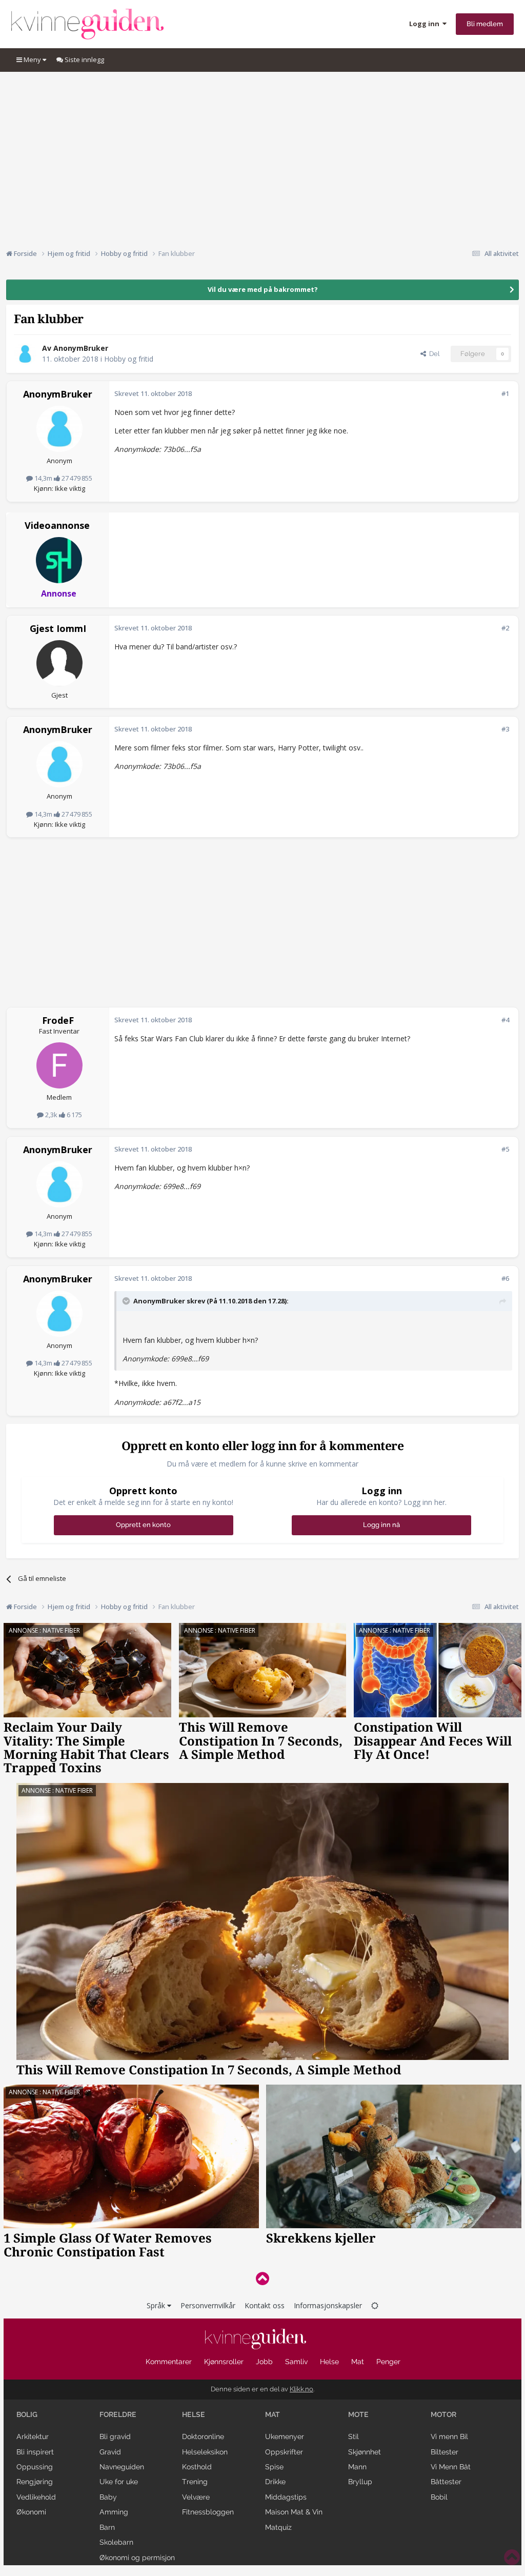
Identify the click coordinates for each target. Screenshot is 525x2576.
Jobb (264, 2362)
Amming (114, 2512)
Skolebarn (116, 2542)
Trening (195, 2482)
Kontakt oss (265, 2305)
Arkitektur (33, 2436)
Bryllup (360, 2482)
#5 (505, 1149)
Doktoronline (203, 2436)
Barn (107, 2527)
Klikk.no (301, 2389)
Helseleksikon (205, 2452)
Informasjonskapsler (328, 2305)
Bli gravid (115, 2436)
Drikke (275, 2482)
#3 (505, 729)
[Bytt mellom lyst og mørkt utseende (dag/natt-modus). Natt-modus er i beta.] (375, 2305)
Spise (274, 2467)
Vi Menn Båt (451, 2467)
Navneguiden (122, 2467)
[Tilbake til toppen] (262, 2278)
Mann (357, 2467)
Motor (443, 2414)
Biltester (445, 2452)
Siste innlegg (84, 60)
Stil (354, 2436)
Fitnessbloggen (208, 2512)
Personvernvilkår (208, 2305)
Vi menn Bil (449, 2436)
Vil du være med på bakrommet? (263, 289)
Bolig (27, 2414)
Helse (329, 2362)
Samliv (296, 2362)
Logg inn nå (381, 1525)
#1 (505, 393)
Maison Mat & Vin (294, 2512)
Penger (388, 2362)
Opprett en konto (143, 1525)
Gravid (110, 2452)
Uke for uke (119, 2482)
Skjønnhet (365, 2452)
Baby (108, 2497)
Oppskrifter (284, 2452)
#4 (505, 1020)
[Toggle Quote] (127, 1301)
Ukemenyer (285, 2436)
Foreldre (118, 2414)
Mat (358, 2362)
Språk (157, 2305)
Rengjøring (35, 2482)
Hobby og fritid (129, 359)
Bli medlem (485, 24)
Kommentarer (169, 2362)
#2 (505, 628)
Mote (358, 2414)
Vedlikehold (36, 2497)
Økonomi (31, 2512)
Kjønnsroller (224, 2362)
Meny (32, 60)
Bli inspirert (35, 2452)
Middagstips (286, 2497)
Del (433, 354)
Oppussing (35, 2467)
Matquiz (278, 2527)
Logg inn (426, 24)
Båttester (446, 2482)
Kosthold (197, 2467)
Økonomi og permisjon (137, 2558)
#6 (505, 1278)
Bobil (439, 2497)
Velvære (196, 2497)
